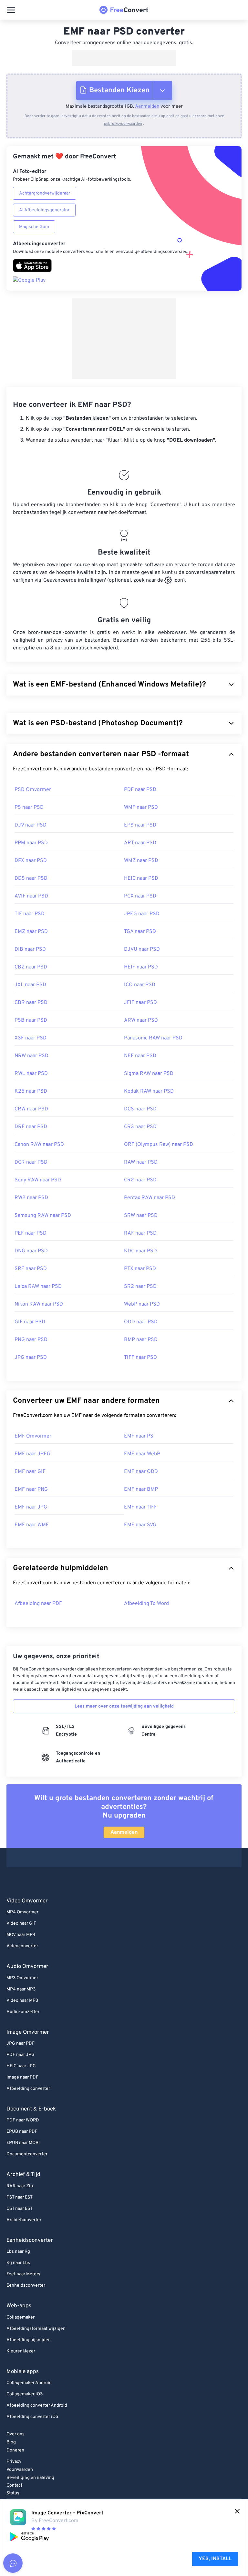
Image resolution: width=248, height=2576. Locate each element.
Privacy (14, 2462)
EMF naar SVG (140, 1525)
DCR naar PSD (31, 1162)
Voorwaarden (20, 2470)
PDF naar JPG (21, 2055)
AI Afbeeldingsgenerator (44, 210)
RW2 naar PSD (31, 1198)
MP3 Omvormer (22, 1978)
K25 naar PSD (31, 1091)
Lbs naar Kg (18, 2252)
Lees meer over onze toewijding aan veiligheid (124, 1706)
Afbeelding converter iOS (32, 2417)
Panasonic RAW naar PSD (153, 1038)
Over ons (15, 2434)
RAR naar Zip (20, 2186)
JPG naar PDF (21, 2044)
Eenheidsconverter (26, 2285)
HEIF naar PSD (141, 967)
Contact (14, 2486)
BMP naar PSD (141, 1340)
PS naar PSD (29, 807)
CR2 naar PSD (140, 1180)
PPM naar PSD (31, 843)
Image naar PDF (22, 2077)
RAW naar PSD (141, 1162)
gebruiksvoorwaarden (123, 124)
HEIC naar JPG (21, 2066)
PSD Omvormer (33, 790)
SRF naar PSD (31, 1269)
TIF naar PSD (30, 914)
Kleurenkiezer (21, 2351)
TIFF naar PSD (140, 1358)
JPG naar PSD (31, 1358)
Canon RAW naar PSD (39, 1145)
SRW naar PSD (141, 1216)
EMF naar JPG (31, 1507)
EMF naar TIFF (140, 1507)
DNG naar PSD (31, 1251)
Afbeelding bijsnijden (29, 2340)
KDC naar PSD (140, 1251)
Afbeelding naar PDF (38, 1604)
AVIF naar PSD (31, 896)
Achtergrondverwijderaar (45, 193)
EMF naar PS (139, 1436)
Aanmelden (147, 107)
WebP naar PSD (142, 1304)
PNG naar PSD (31, 1340)
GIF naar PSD (30, 1322)
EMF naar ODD (141, 1472)
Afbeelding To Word (146, 1604)
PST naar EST (20, 2197)
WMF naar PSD (141, 807)
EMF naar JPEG (32, 1454)
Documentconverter (27, 2154)
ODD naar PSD (141, 1322)
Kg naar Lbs (18, 2263)
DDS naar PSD (31, 878)
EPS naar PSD (140, 825)
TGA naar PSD (140, 932)
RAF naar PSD (140, 1233)
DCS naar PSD (140, 1109)
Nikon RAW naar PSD (39, 1304)
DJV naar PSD (31, 825)
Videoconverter (22, 1946)
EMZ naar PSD (31, 932)
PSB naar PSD (31, 1020)
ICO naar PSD (140, 985)
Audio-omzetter (23, 2012)
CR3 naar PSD (140, 1127)
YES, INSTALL (215, 2559)
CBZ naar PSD (31, 967)
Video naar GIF (21, 1924)
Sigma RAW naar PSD (149, 1074)
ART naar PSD (140, 843)
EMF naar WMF (32, 1525)
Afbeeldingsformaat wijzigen (36, 2329)
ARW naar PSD (141, 1020)
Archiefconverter (24, 2220)
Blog (11, 2442)
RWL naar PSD (31, 1074)
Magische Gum (34, 227)
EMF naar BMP (141, 1489)
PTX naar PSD (140, 1269)
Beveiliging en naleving (30, 2478)
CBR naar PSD (31, 1003)
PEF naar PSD (31, 1233)
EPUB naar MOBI (23, 2143)
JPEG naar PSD (142, 914)
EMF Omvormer (33, 1436)
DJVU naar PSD (142, 949)
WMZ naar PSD (141, 861)
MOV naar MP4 (21, 1935)
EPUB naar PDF (22, 2132)
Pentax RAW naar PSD (150, 1198)
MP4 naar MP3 (21, 1989)
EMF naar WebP (142, 1454)
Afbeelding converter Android (37, 2406)
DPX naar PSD (31, 861)
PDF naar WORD (23, 2120)
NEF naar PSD (140, 1056)
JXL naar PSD (30, 985)
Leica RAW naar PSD (38, 1287)
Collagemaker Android (29, 2383)
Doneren (15, 2450)
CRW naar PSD (31, 1109)
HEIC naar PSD (141, 878)
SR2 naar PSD (140, 1287)
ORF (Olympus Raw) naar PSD (159, 1145)
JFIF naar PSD (140, 1003)
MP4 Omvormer (22, 1912)
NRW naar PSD (31, 1056)
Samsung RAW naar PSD (43, 1216)
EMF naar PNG (31, 1489)
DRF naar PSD (31, 1127)
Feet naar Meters (23, 2274)
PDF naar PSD (140, 790)
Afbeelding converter (28, 2089)
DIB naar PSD (30, 949)
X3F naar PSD (31, 1038)
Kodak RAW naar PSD (149, 1091)
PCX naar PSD (140, 896)
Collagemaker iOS (25, 2394)
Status (13, 2493)
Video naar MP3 (22, 2001)
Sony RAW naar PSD (38, 1180)
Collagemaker (21, 2317)
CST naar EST (20, 2209)
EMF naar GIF (30, 1472)
